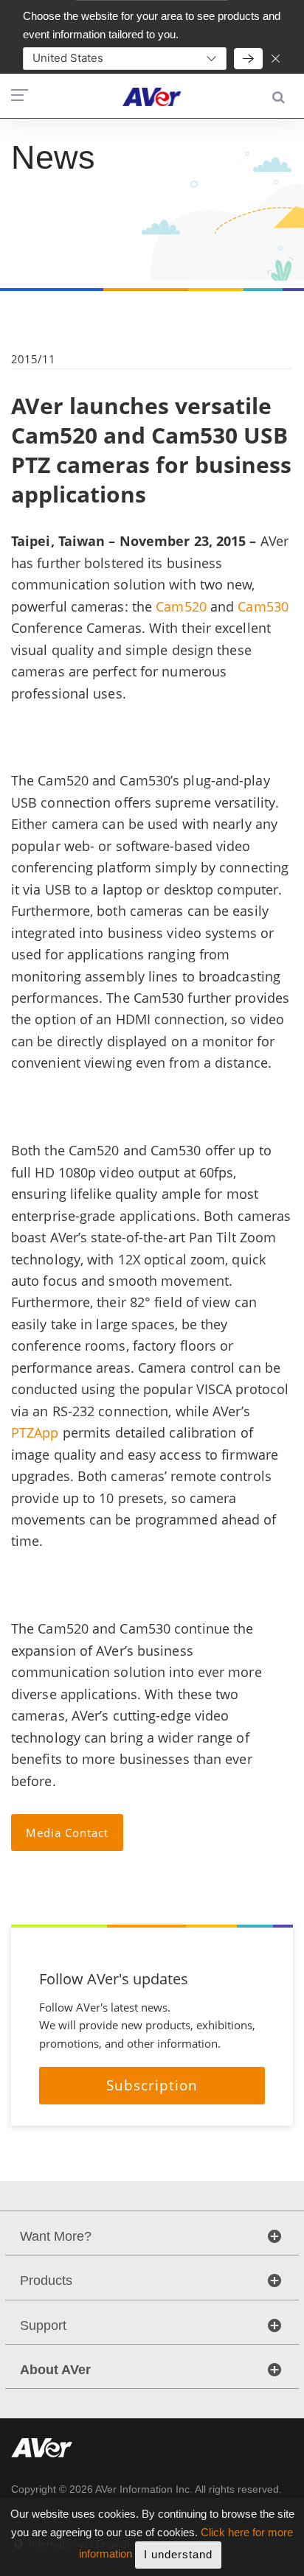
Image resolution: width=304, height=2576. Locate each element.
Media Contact (67, 1833)
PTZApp (35, 1432)
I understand (178, 2554)
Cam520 (181, 606)
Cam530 (263, 606)
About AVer (55, 2370)
